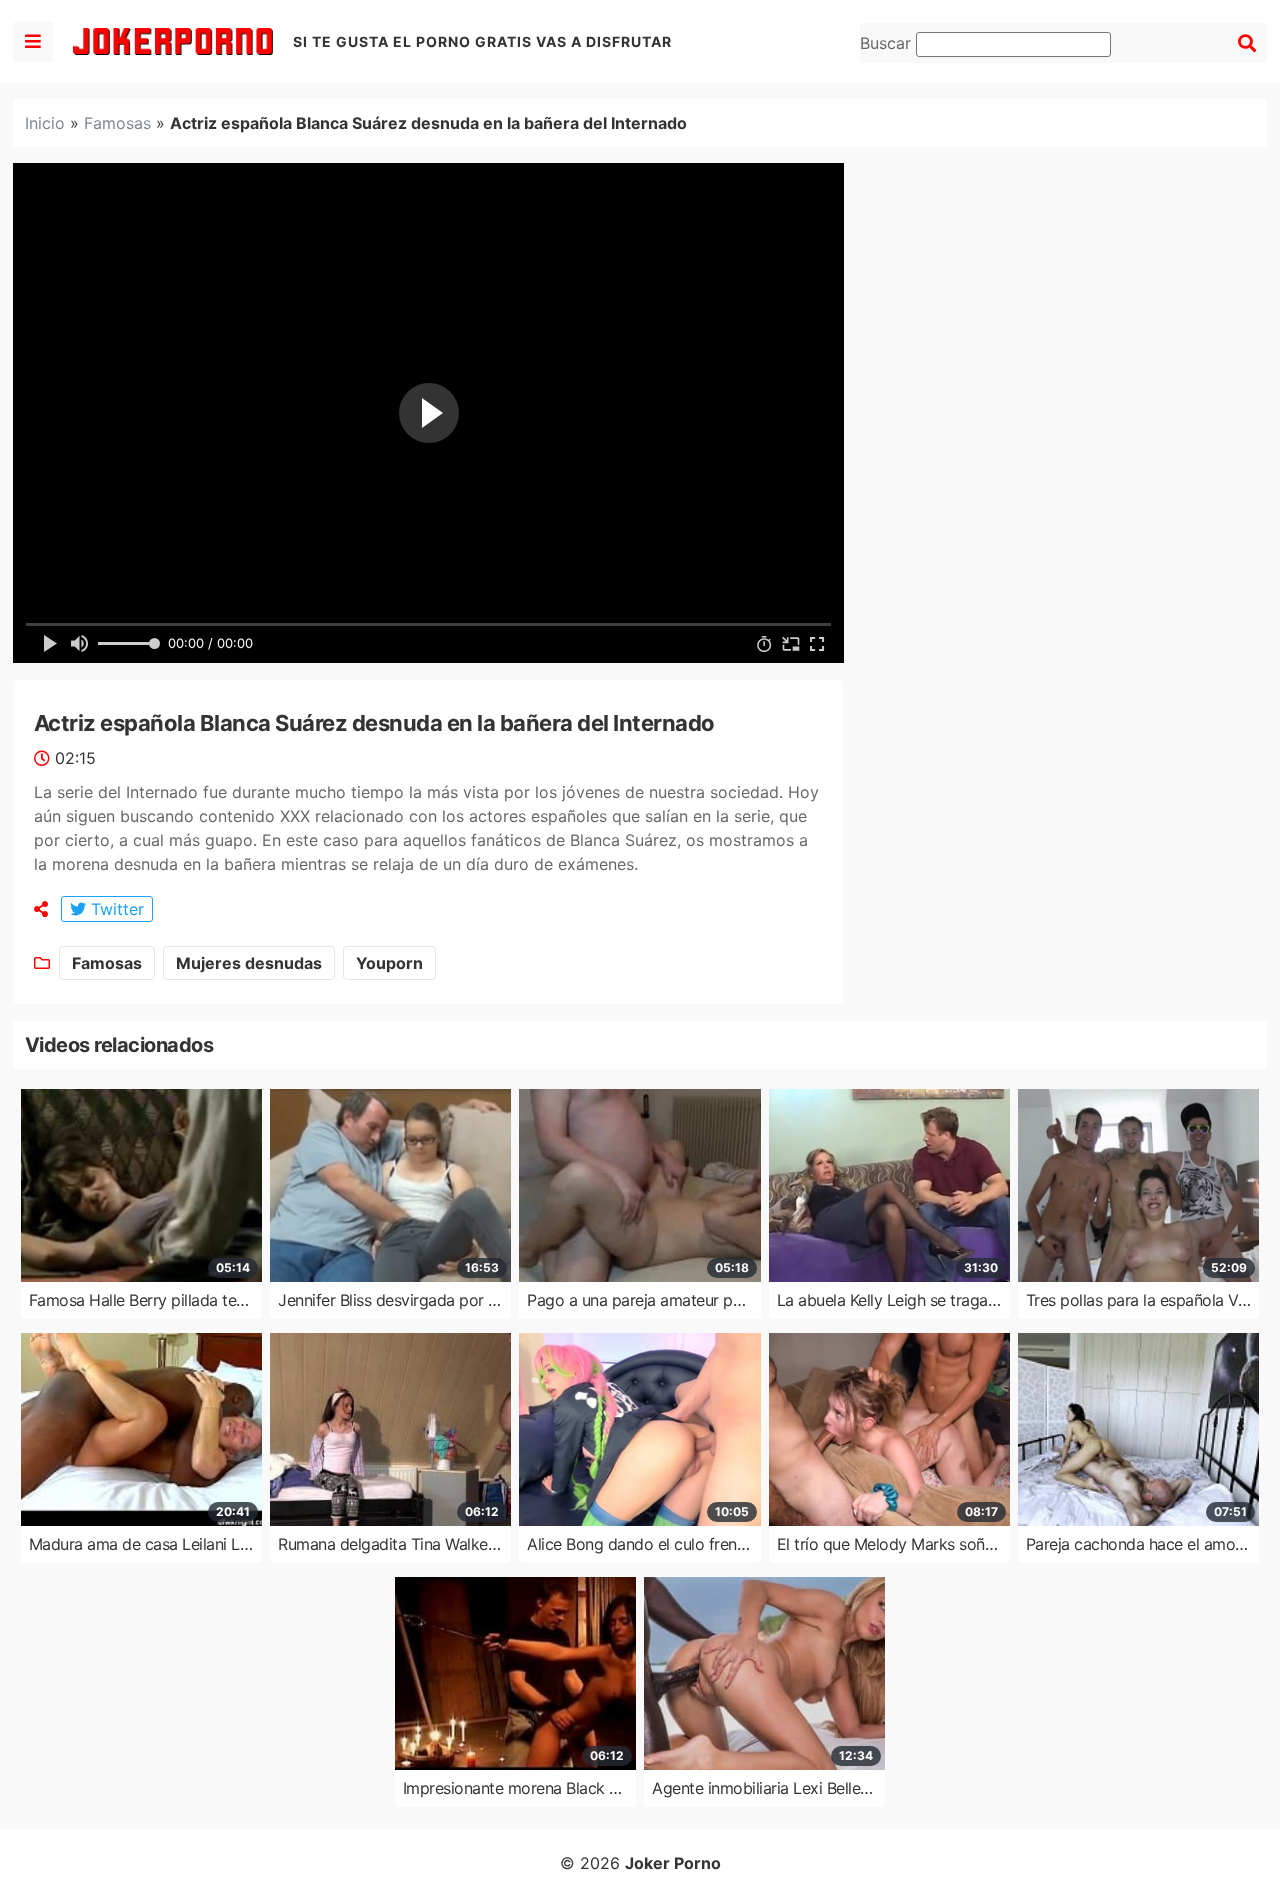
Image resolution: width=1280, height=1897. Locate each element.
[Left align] (33, 42)
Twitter (115, 909)
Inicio (45, 123)
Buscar (888, 43)
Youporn (389, 963)
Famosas (117, 123)
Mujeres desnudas (249, 963)
